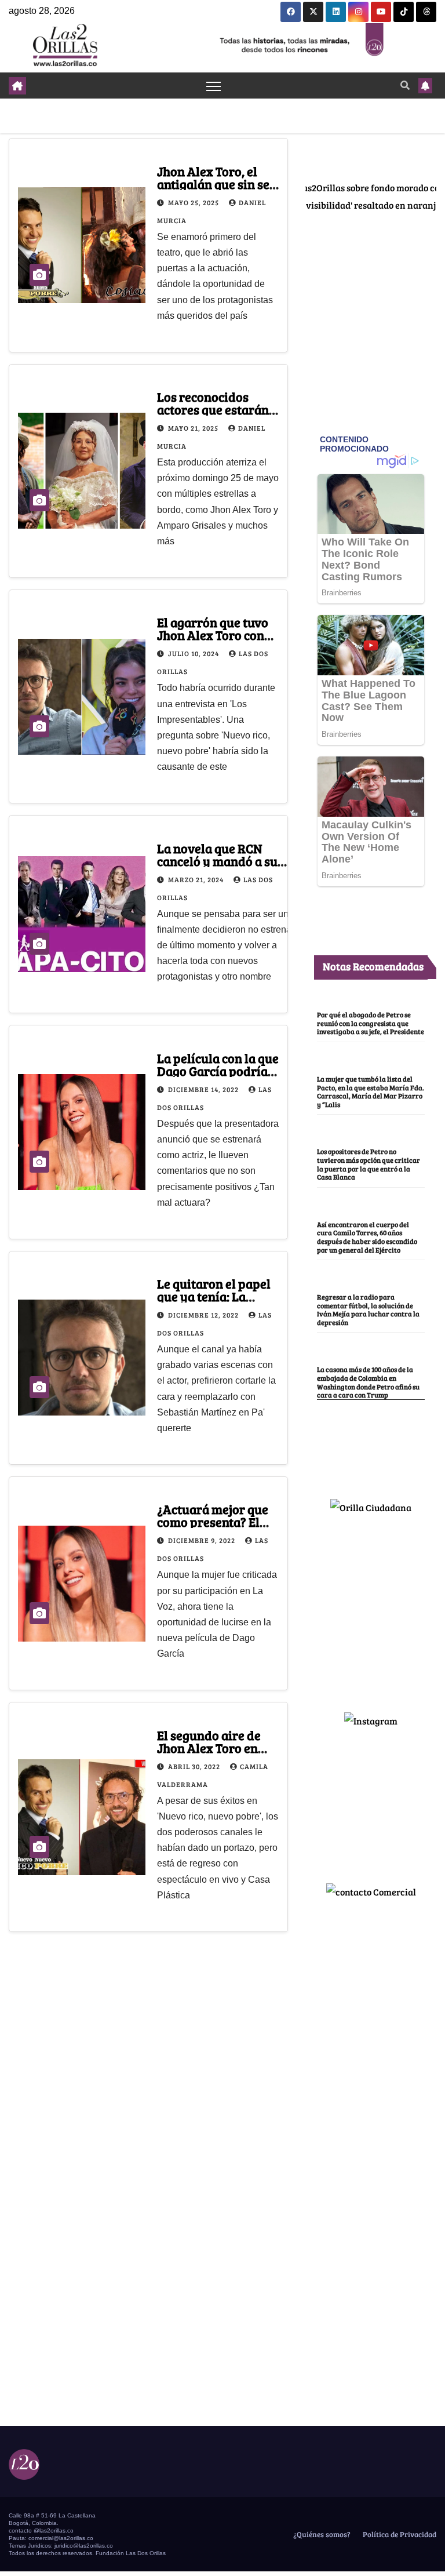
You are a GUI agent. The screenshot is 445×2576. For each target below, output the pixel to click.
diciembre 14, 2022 (204, 1089)
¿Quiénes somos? (321, 2534)
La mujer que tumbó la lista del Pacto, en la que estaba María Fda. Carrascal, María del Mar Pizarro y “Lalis (371, 1091)
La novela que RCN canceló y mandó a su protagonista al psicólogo (230, 861)
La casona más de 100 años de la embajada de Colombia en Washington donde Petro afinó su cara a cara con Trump (368, 1382)
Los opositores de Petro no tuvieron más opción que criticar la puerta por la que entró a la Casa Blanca (369, 1164)
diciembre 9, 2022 (203, 1540)
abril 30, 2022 (195, 1766)
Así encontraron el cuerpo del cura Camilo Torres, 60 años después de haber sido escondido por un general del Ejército (367, 1237)
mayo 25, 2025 (194, 202)
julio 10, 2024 (194, 653)
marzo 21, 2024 (197, 879)
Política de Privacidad (399, 2534)
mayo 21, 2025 (194, 428)
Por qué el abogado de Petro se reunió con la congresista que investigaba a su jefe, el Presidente (371, 1023)
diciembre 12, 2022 (204, 1315)
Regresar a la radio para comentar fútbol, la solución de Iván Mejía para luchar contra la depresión (368, 1309)
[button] (405, 85)
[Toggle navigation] (214, 85)
